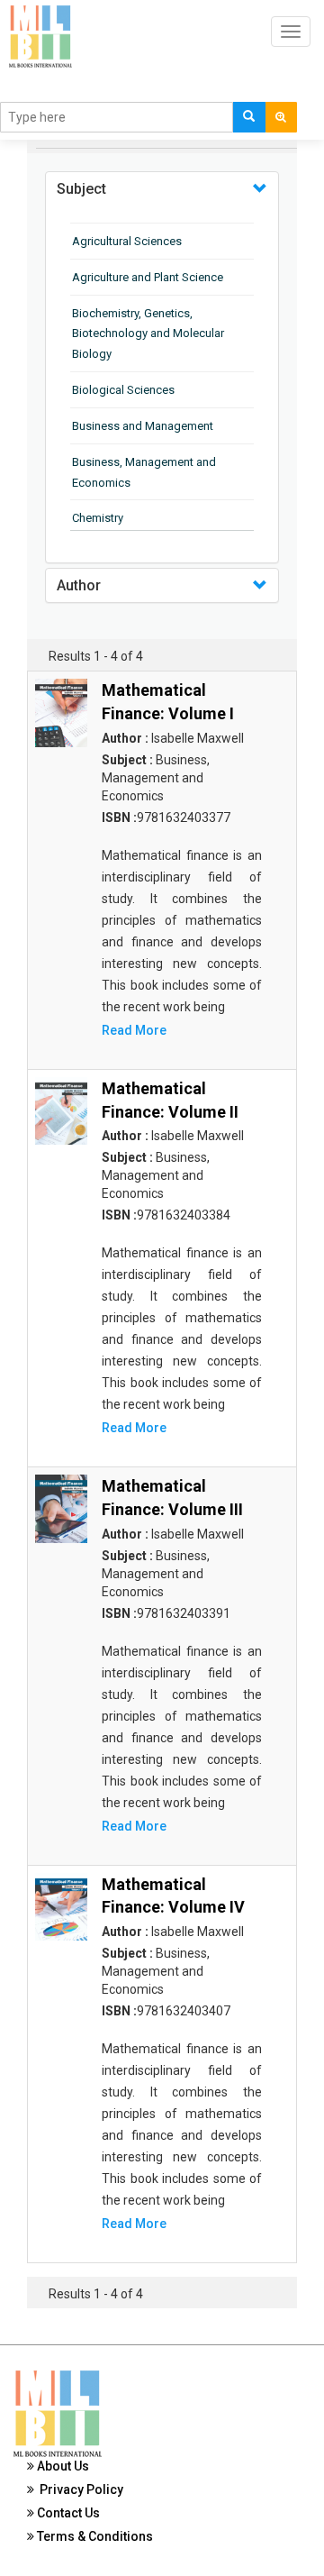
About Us (62, 2466)
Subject (81, 189)
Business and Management (143, 426)
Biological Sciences (123, 390)
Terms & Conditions (94, 2536)
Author (79, 585)
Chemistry (98, 518)
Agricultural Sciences (127, 241)
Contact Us (67, 2513)
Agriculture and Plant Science (148, 277)
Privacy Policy (79, 2489)
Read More (134, 1030)
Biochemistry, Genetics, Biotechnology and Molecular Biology (148, 334)
